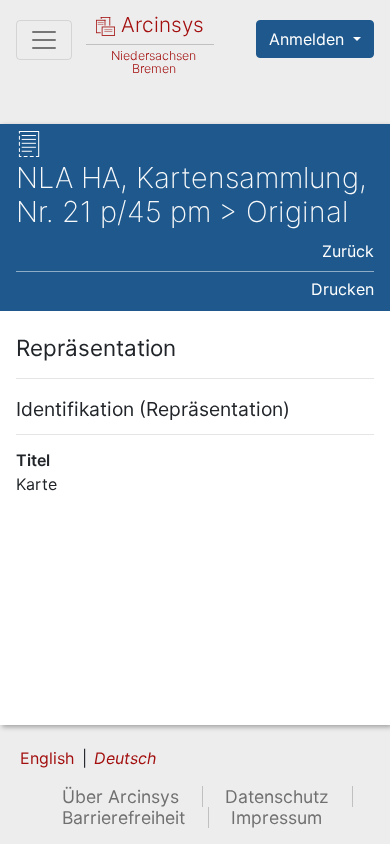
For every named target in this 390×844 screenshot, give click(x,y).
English (47, 758)
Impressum (276, 817)
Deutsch (125, 758)
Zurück (348, 251)
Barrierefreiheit (123, 817)
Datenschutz (277, 796)
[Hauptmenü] (44, 40)
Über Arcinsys (120, 796)
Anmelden (309, 39)
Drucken (342, 289)
